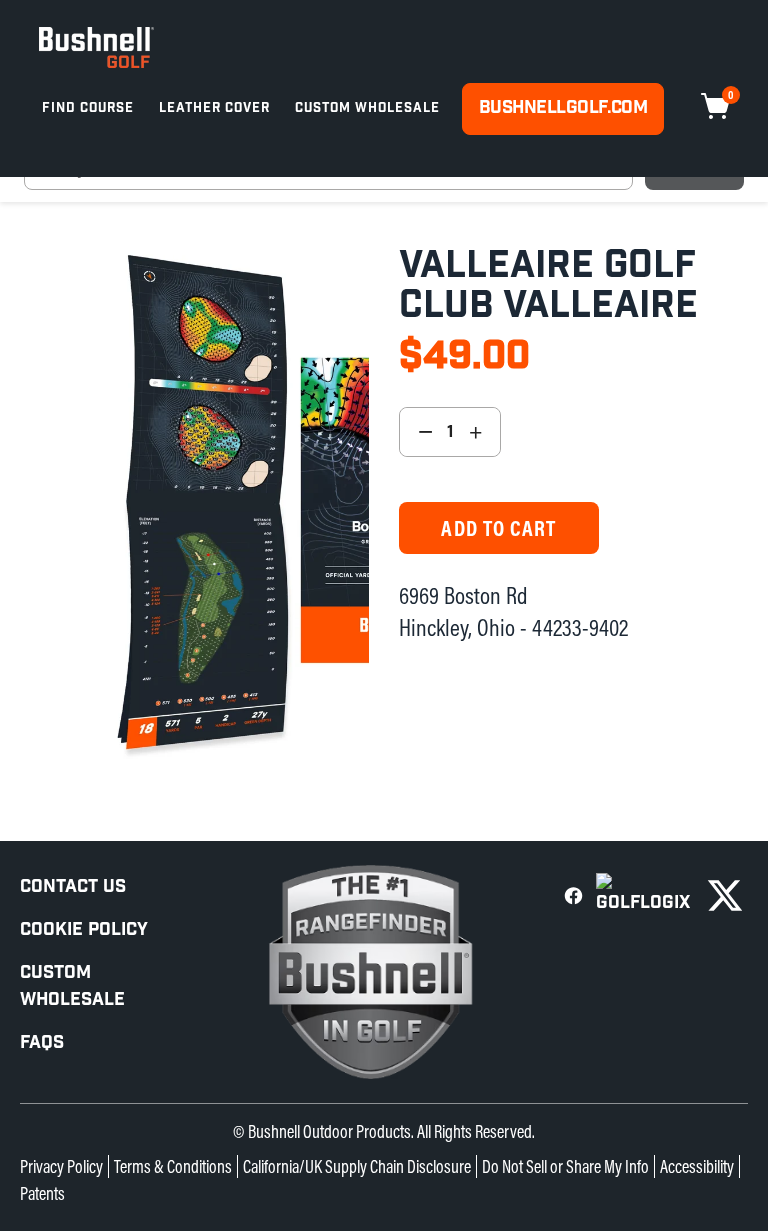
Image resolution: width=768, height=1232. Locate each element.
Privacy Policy (61, 1166)
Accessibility (697, 1166)
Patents (42, 1193)
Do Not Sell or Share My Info (565, 1166)
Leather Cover (214, 108)
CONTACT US (73, 886)
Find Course (88, 108)
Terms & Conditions (173, 1166)
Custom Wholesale (367, 108)
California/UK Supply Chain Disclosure (357, 1166)
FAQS (42, 1042)
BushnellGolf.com (563, 107)
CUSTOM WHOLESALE (72, 986)
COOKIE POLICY (84, 929)
